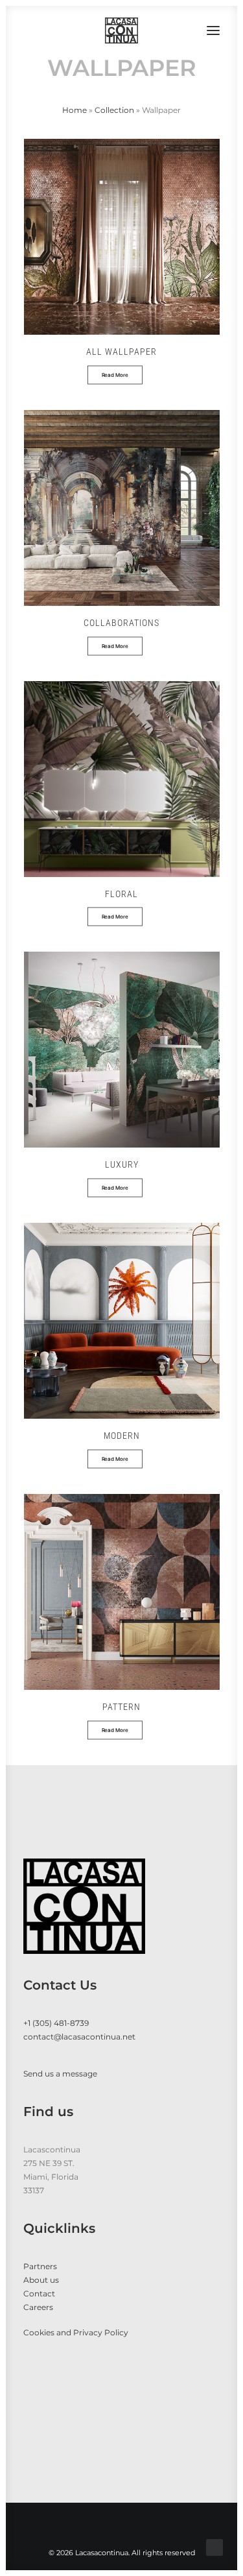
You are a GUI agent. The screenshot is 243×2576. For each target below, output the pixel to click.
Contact (39, 2293)
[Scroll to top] (214, 2546)
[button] (213, 30)
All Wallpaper (121, 352)
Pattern (121, 1707)
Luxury (122, 1164)
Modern (122, 1436)
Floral (121, 894)
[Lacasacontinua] (121, 30)
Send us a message (60, 2074)
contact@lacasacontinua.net (79, 2037)
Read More (115, 375)
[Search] (175, 30)
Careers (38, 2307)
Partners (40, 2266)
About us (41, 2280)
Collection (114, 110)
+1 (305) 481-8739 (56, 2023)
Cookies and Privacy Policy (76, 2332)
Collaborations (121, 623)
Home (75, 110)
